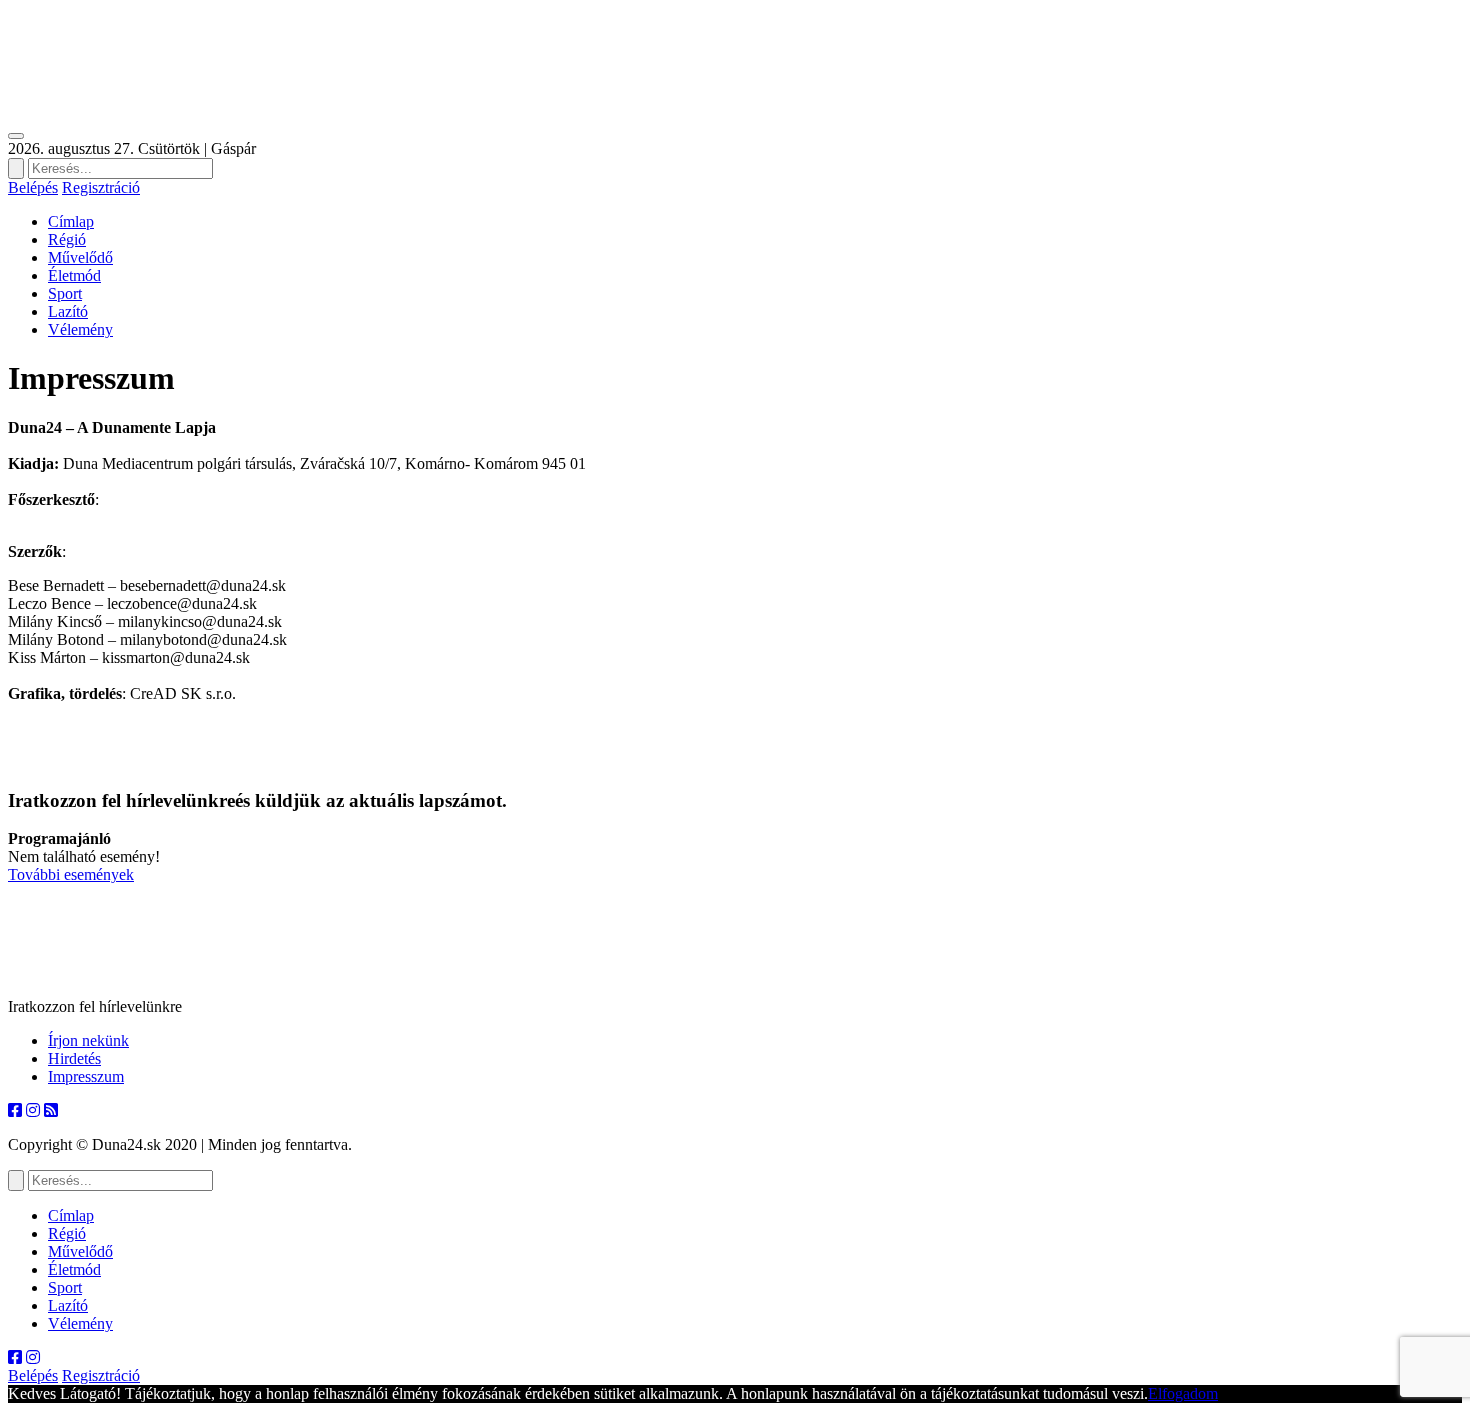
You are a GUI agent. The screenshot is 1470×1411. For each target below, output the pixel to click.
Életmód (74, 275)
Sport (65, 293)
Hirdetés (74, 1058)
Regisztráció (101, 187)
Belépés (33, 187)
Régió (67, 239)
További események (71, 874)
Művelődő (80, 257)
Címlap (71, 221)
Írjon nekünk (88, 1040)
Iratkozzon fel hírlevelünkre (95, 1006)
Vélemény (80, 329)
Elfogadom (1183, 1393)
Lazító (68, 311)
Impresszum (86, 1076)
